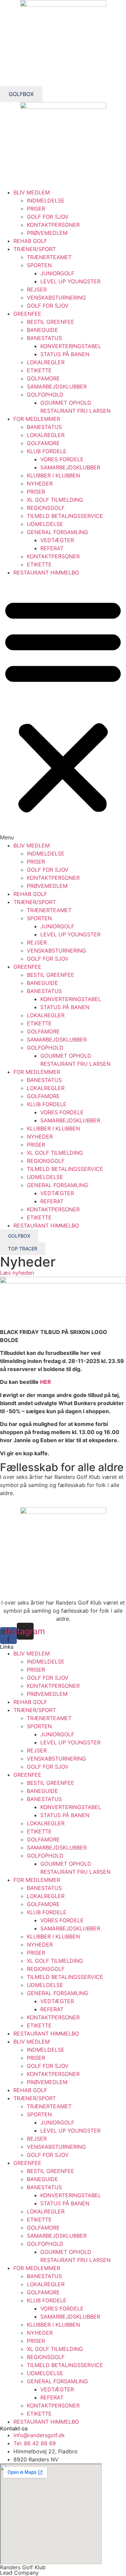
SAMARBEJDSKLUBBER (57, 386)
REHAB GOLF (30, 241)
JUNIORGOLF (57, 273)
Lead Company (19, 2573)
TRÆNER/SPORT (35, 249)
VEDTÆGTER (57, 540)
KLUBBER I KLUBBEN (53, 475)
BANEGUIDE (43, 330)
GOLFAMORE (43, 378)
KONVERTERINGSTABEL (71, 346)
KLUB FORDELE (47, 451)
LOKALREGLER (46, 362)
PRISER (36, 209)
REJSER (37, 289)
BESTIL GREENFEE (51, 322)
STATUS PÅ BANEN (65, 354)
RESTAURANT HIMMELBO (46, 572)
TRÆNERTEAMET (49, 257)
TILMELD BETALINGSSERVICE (65, 516)
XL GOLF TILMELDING (55, 500)
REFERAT (52, 548)
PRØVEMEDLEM (47, 233)
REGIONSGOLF (46, 508)
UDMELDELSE (45, 524)
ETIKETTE (39, 370)
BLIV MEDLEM (32, 192)
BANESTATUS (44, 338)
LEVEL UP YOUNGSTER (70, 281)
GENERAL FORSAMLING (57, 532)
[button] (63, 709)
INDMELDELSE (46, 200)
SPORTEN (39, 265)
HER (46, 1382)
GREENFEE (27, 314)
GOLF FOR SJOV (48, 217)
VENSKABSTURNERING (56, 298)
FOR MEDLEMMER (37, 419)
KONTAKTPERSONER (53, 225)
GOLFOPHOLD (45, 395)
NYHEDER (40, 484)
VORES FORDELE (62, 459)
